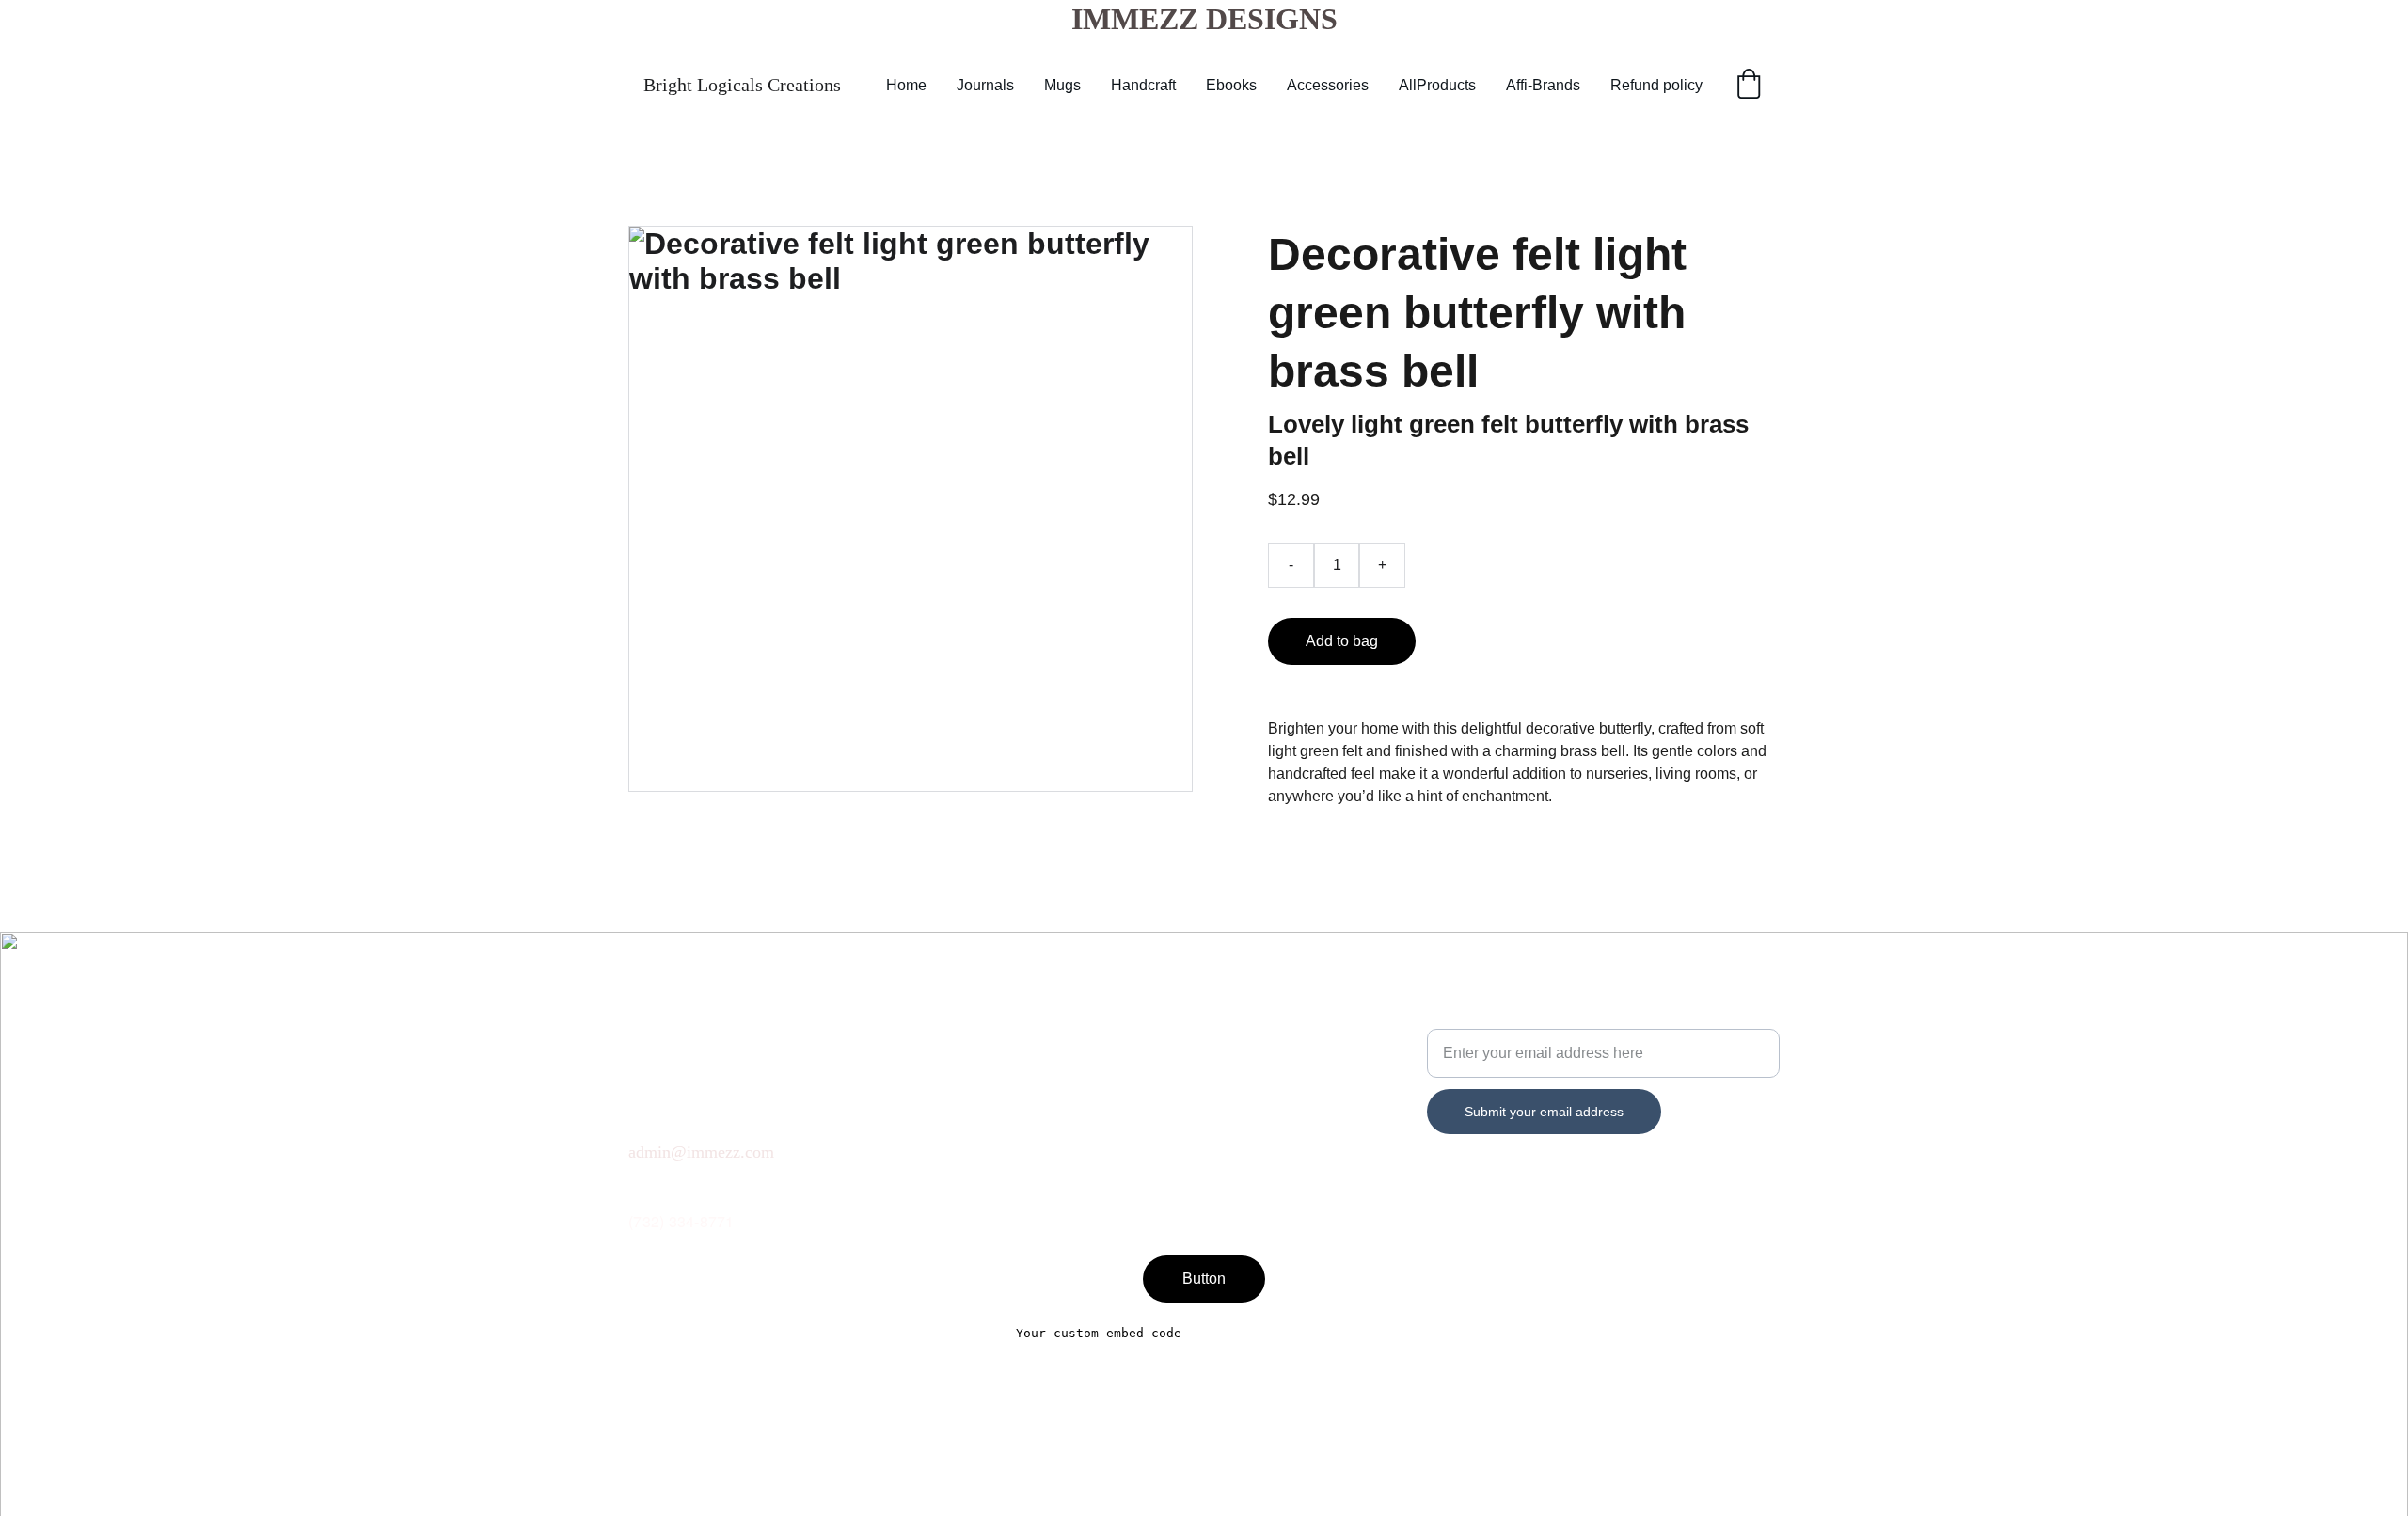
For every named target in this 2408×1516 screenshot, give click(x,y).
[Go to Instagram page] (760, 1185)
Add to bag (1342, 641)
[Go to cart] (1749, 86)
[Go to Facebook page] (640, 1185)
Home (906, 85)
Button (1204, 1279)
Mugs (1062, 85)
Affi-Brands (1543, 85)
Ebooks (1231, 85)
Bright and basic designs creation (1538, 1017)
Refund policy (1656, 85)
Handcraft (1143, 85)
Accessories (1328, 85)
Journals (985, 85)
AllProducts (1437, 85)
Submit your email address (1544, 1112)
